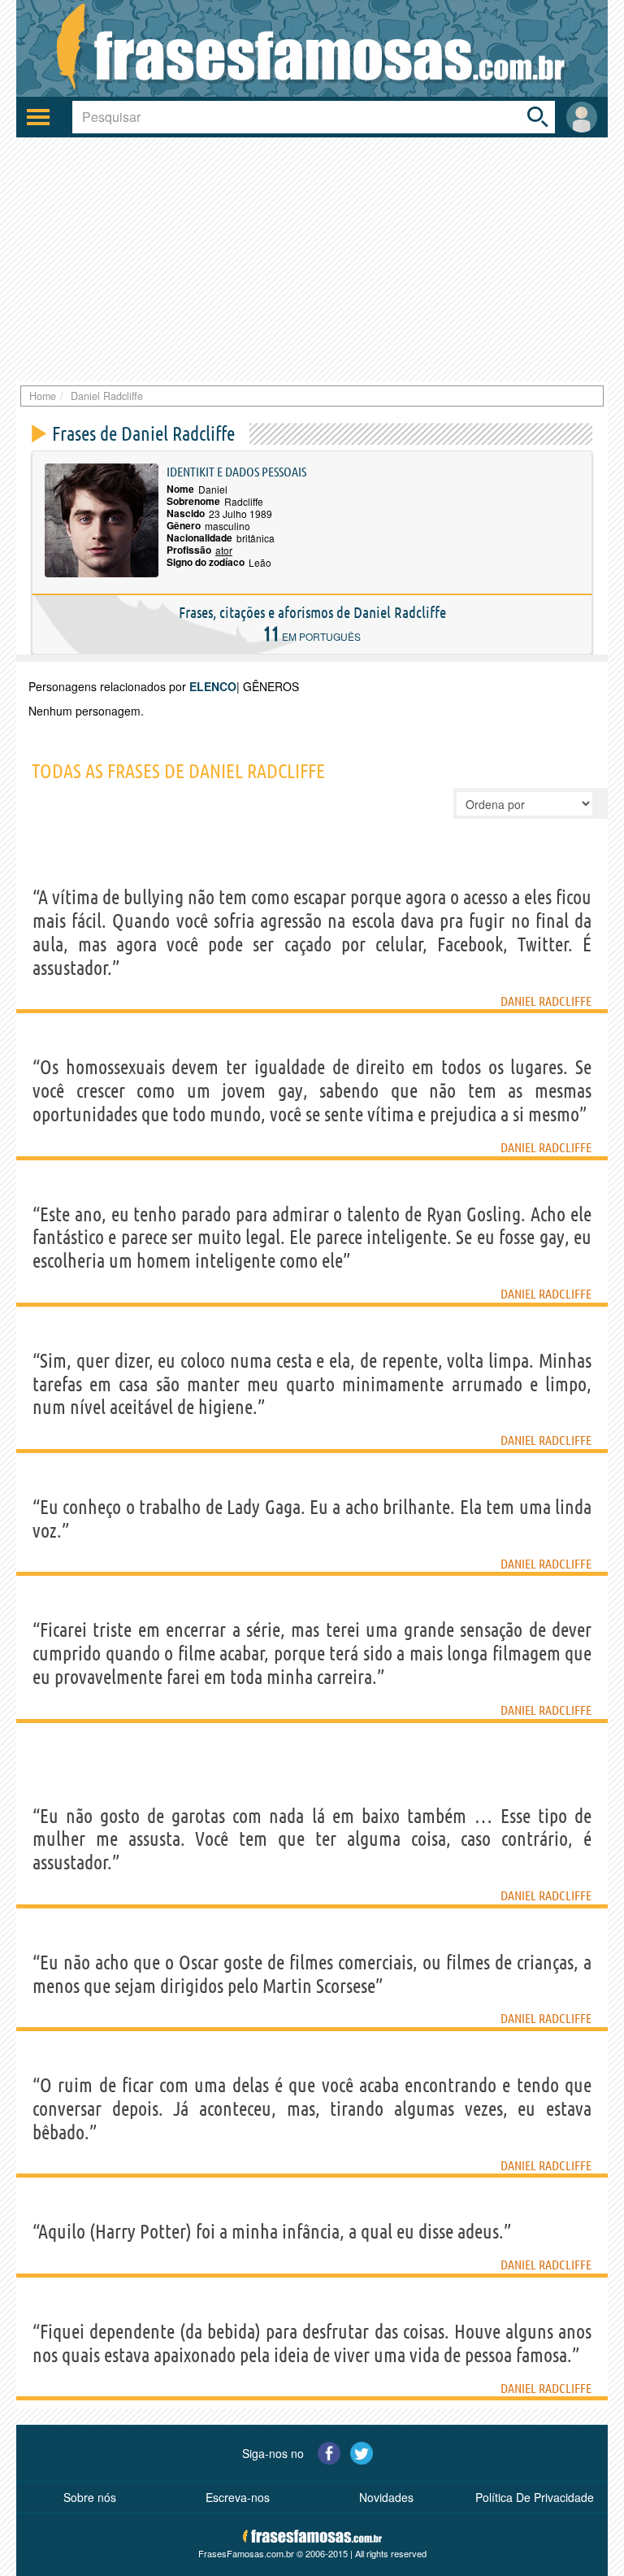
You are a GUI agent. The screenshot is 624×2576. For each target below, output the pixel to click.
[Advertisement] (312, 259)
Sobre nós (90, 2497)
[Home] (312, 48)
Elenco (213, 686)
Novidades (386, 2497)
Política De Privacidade (535, 2497)
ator (224, 550)
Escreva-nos (238, 2497)
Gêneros (271, 686)
